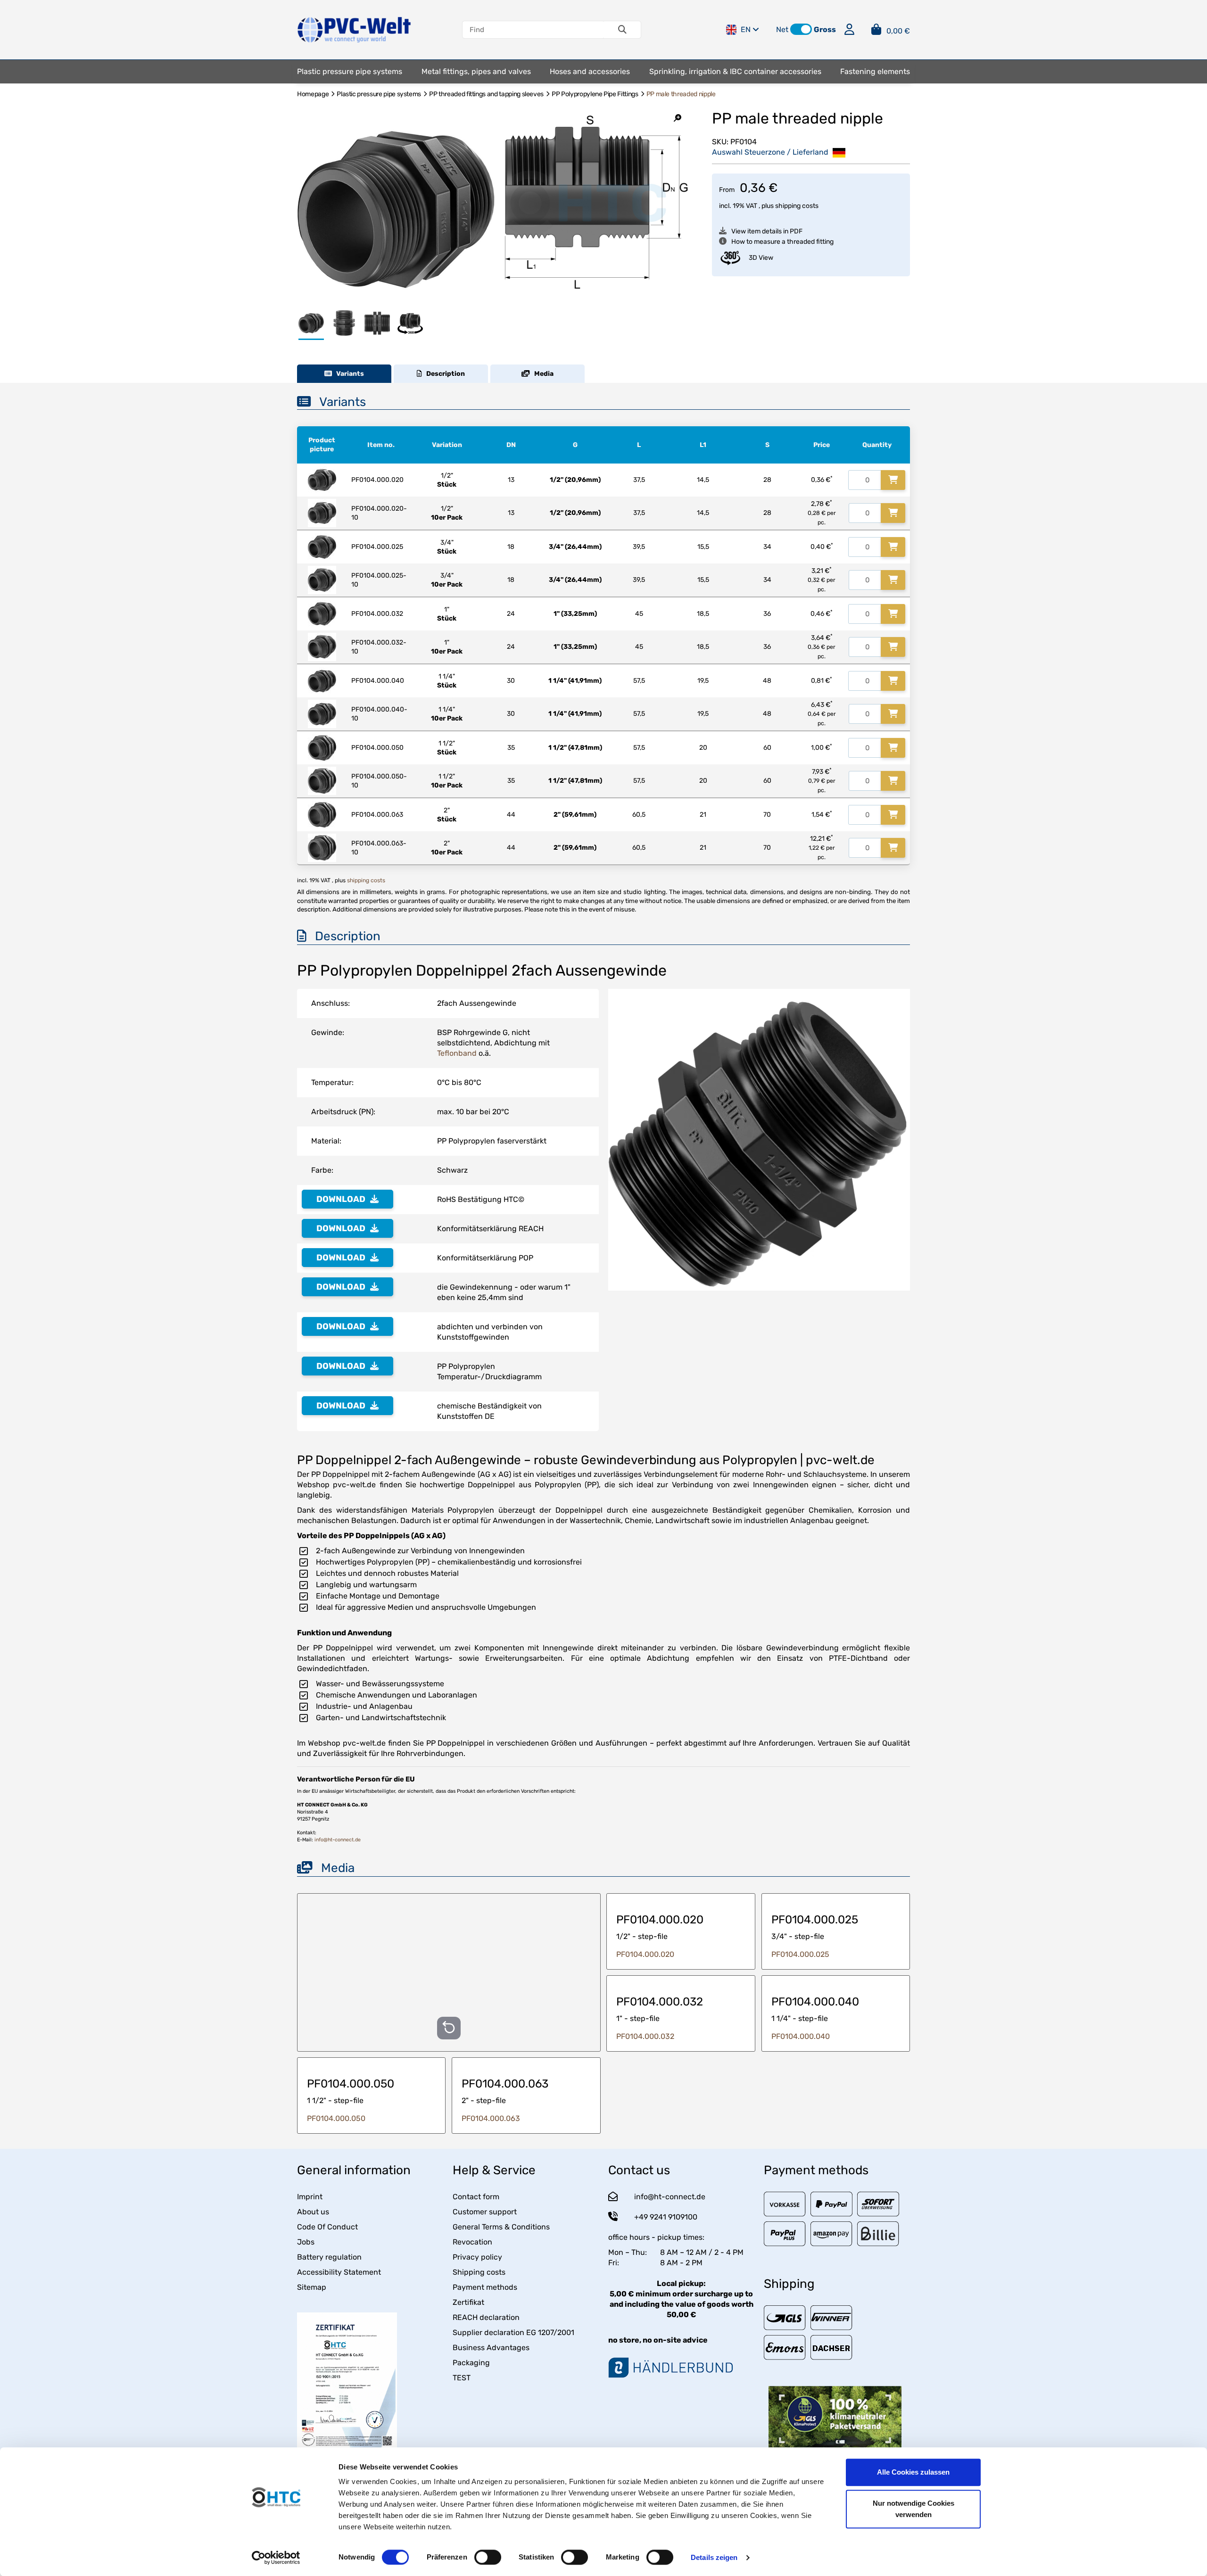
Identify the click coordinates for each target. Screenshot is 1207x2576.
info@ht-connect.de (338, 1840)
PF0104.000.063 (491, 2118)
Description (443, 374)
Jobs (306, 2242)
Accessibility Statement (339, 2272)
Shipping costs (479, 2272)
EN (746, 29)
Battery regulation (329, 2257)
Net (782, 29)
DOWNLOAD (341, 1199)
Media (542, 374)
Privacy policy (477, 2257)
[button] (801, 29)
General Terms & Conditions (501, 2227)
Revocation (472, 2242)
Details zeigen (714, 2557)
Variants (348, 374)
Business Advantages (491, 2348)
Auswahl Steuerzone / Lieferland (771, 152)
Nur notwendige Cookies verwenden (914, 2509)
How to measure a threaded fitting (782, 242)
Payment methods (485, 2287)
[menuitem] (350, 72)
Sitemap (312, 2287)
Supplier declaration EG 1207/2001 (513, 2332)
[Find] (622, 30)
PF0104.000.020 (645, 1954)
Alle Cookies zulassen (913, 2472)
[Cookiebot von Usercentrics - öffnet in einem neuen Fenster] (276, 2558)
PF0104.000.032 (645, 2036)
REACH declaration (486, 2317)
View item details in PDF (767, 231)
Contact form (476, 2197)
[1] (893, 480)
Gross (825, 29)
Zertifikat (468, 2302)
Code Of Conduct (327, 2227)
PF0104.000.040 (801, 2036)
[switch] (488, 2557)
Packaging (471, 2363)
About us (313, 2212)
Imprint (310, 2197)
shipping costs (797, 206)
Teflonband (457, 1053)
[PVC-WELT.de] (354, 29)
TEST (462, 2378)
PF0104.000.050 (336, 2118)
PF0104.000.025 (800, 1954)
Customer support (485, 2212)
